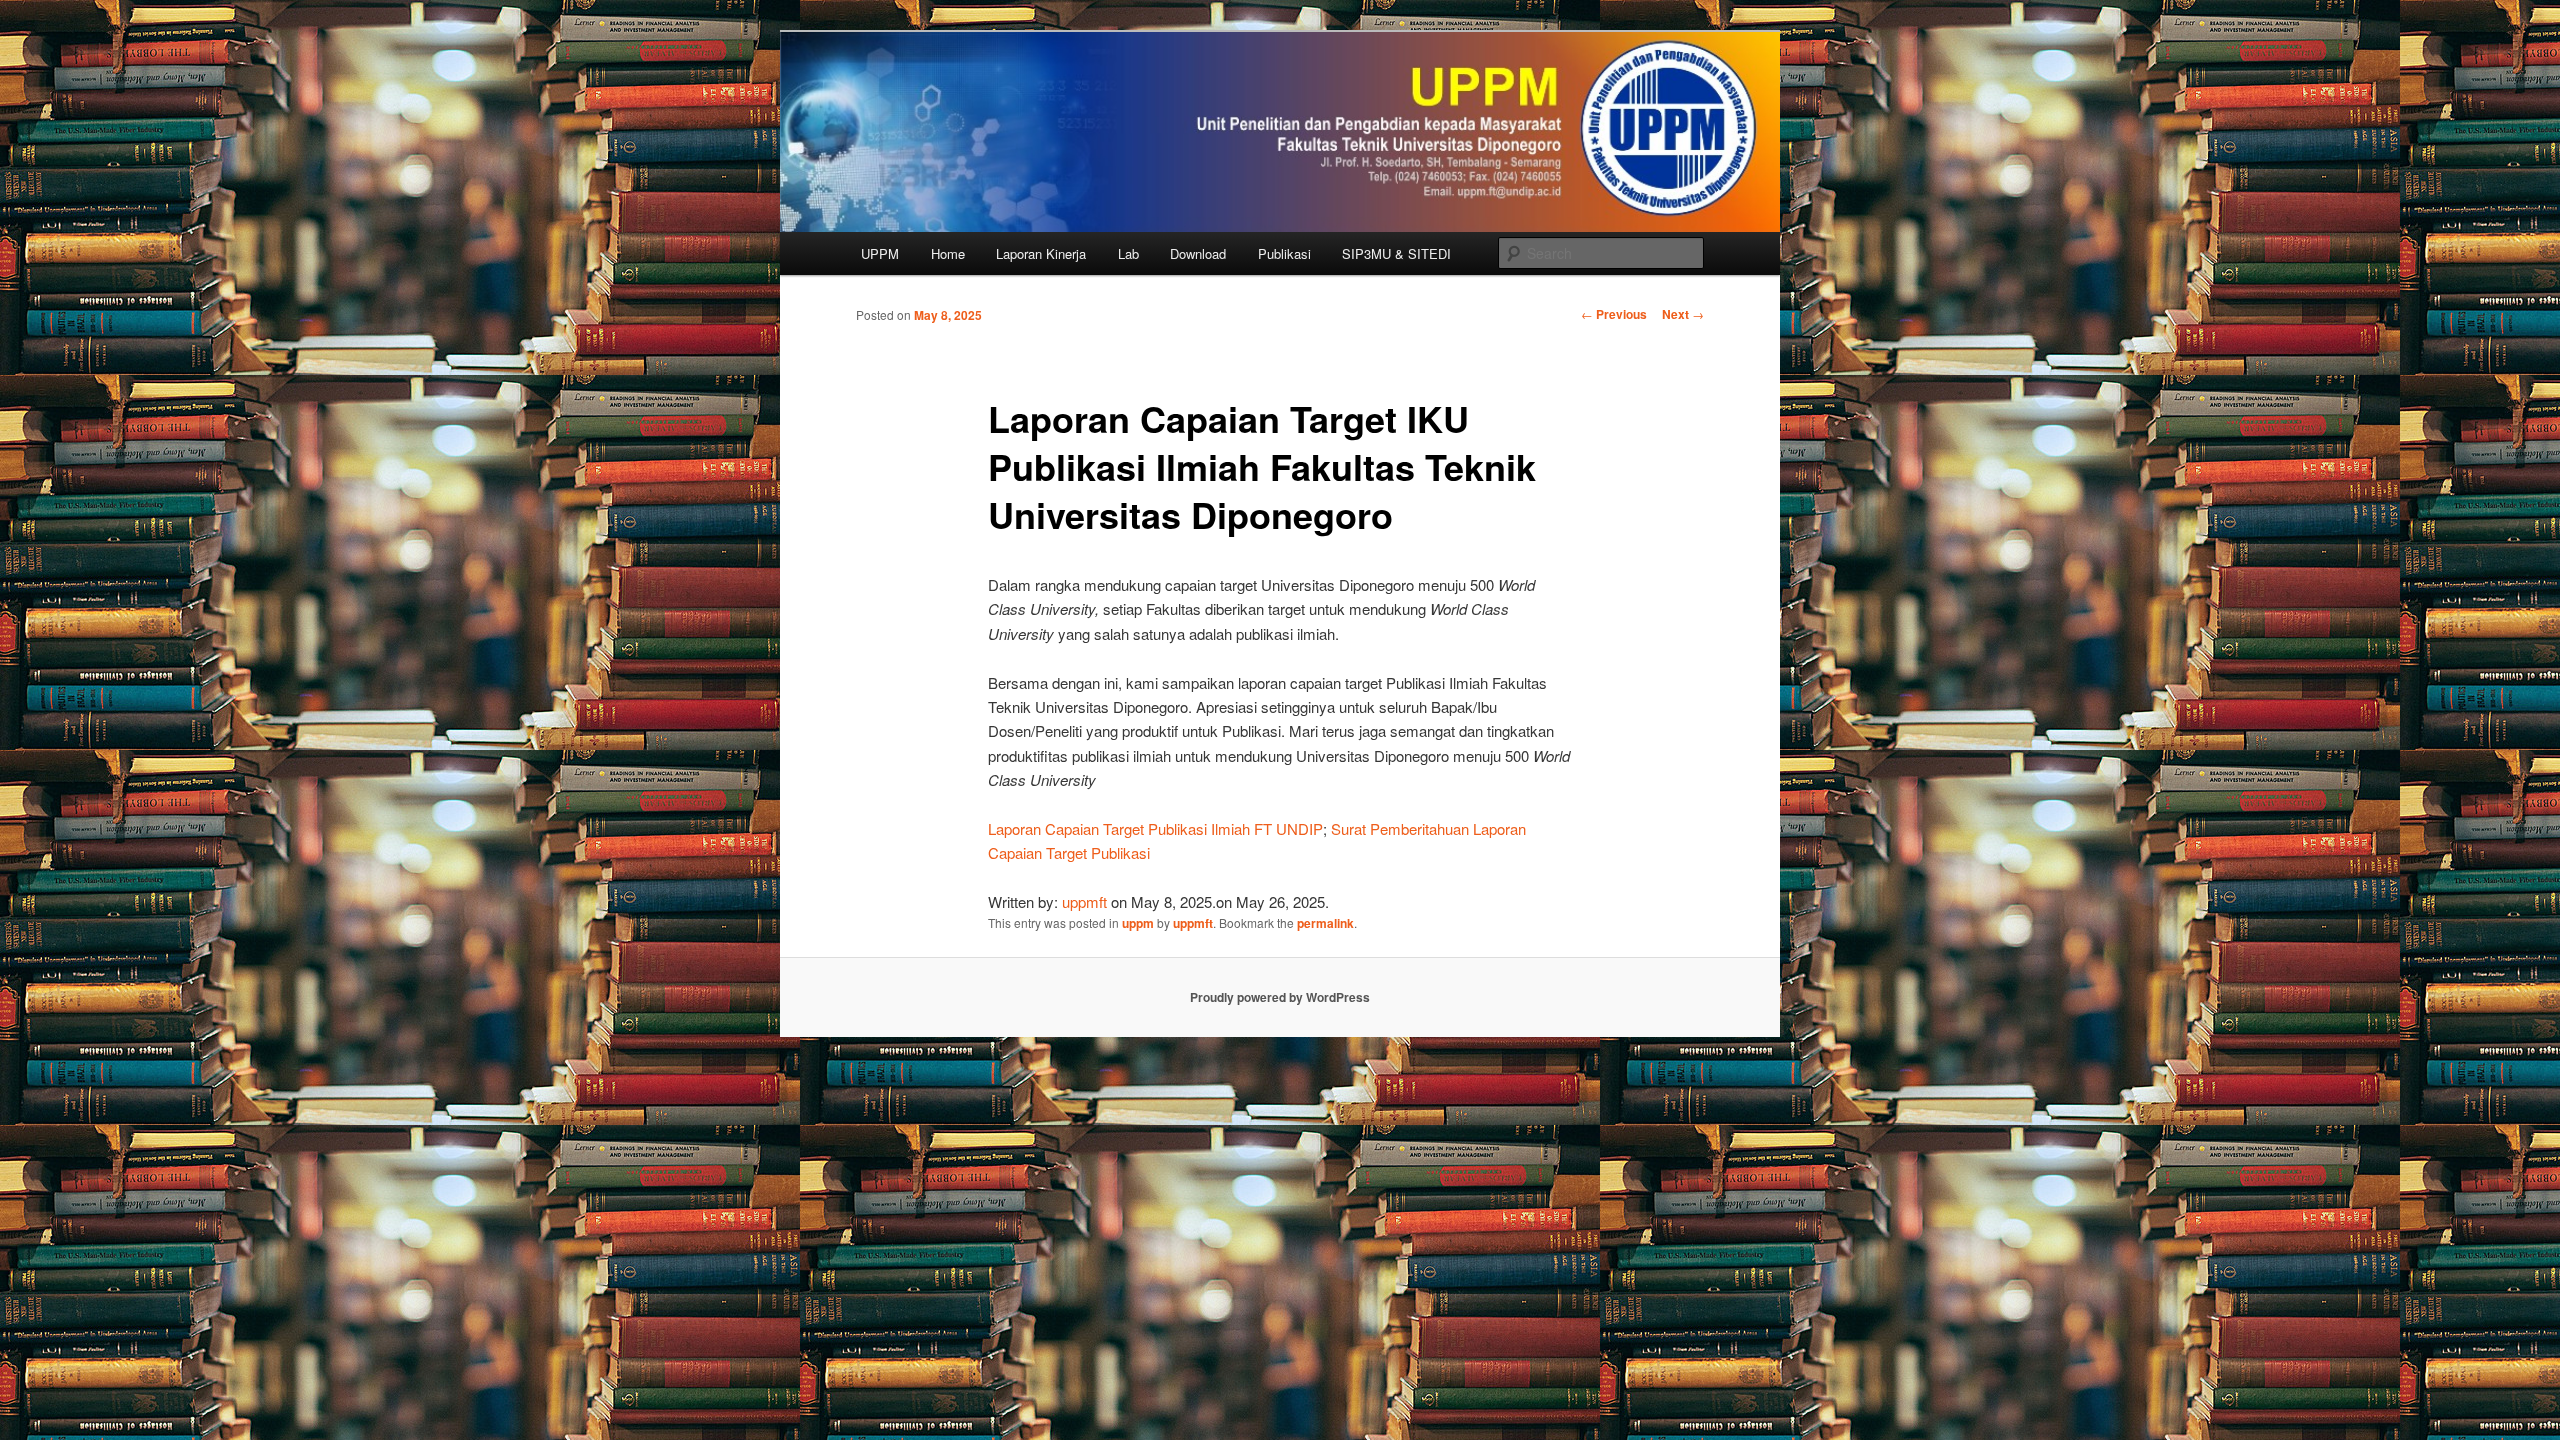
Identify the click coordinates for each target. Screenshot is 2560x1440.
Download (1198, 253)
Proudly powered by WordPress (1280, 997)
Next (1683, 314)
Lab (1128, 253)
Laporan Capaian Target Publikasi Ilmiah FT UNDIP (1155, 828)
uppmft (1084, 901)
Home (948, 253)
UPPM (880, 253)
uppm (1138, 923)
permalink (1325, 923)
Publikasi (1284, 253)
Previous (1614, 314)
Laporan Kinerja (1041, 253)
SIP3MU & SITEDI (1396, 253)
